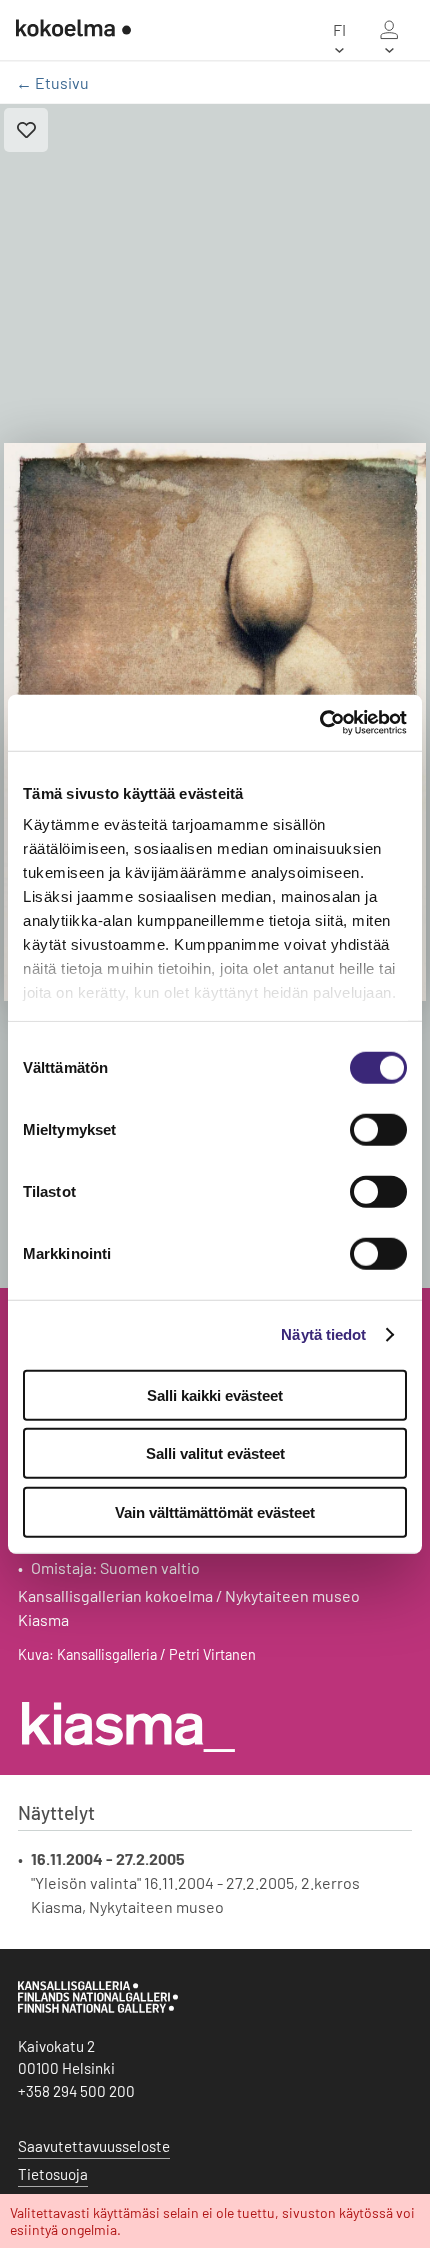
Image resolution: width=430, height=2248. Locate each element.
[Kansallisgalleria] (98, 2008)
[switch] (378, 1129)
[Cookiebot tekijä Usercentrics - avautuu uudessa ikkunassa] (319, 723)
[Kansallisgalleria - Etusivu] (73, 30)
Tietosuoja (53, 2174)
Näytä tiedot (323, 1334)
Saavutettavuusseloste (94, 2146)
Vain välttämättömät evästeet (215, 1511)
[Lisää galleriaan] (26, 130)
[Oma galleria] (389, 30)
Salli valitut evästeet (215, 1453)
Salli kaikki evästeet (215, 1394)
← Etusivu (52, 82)
